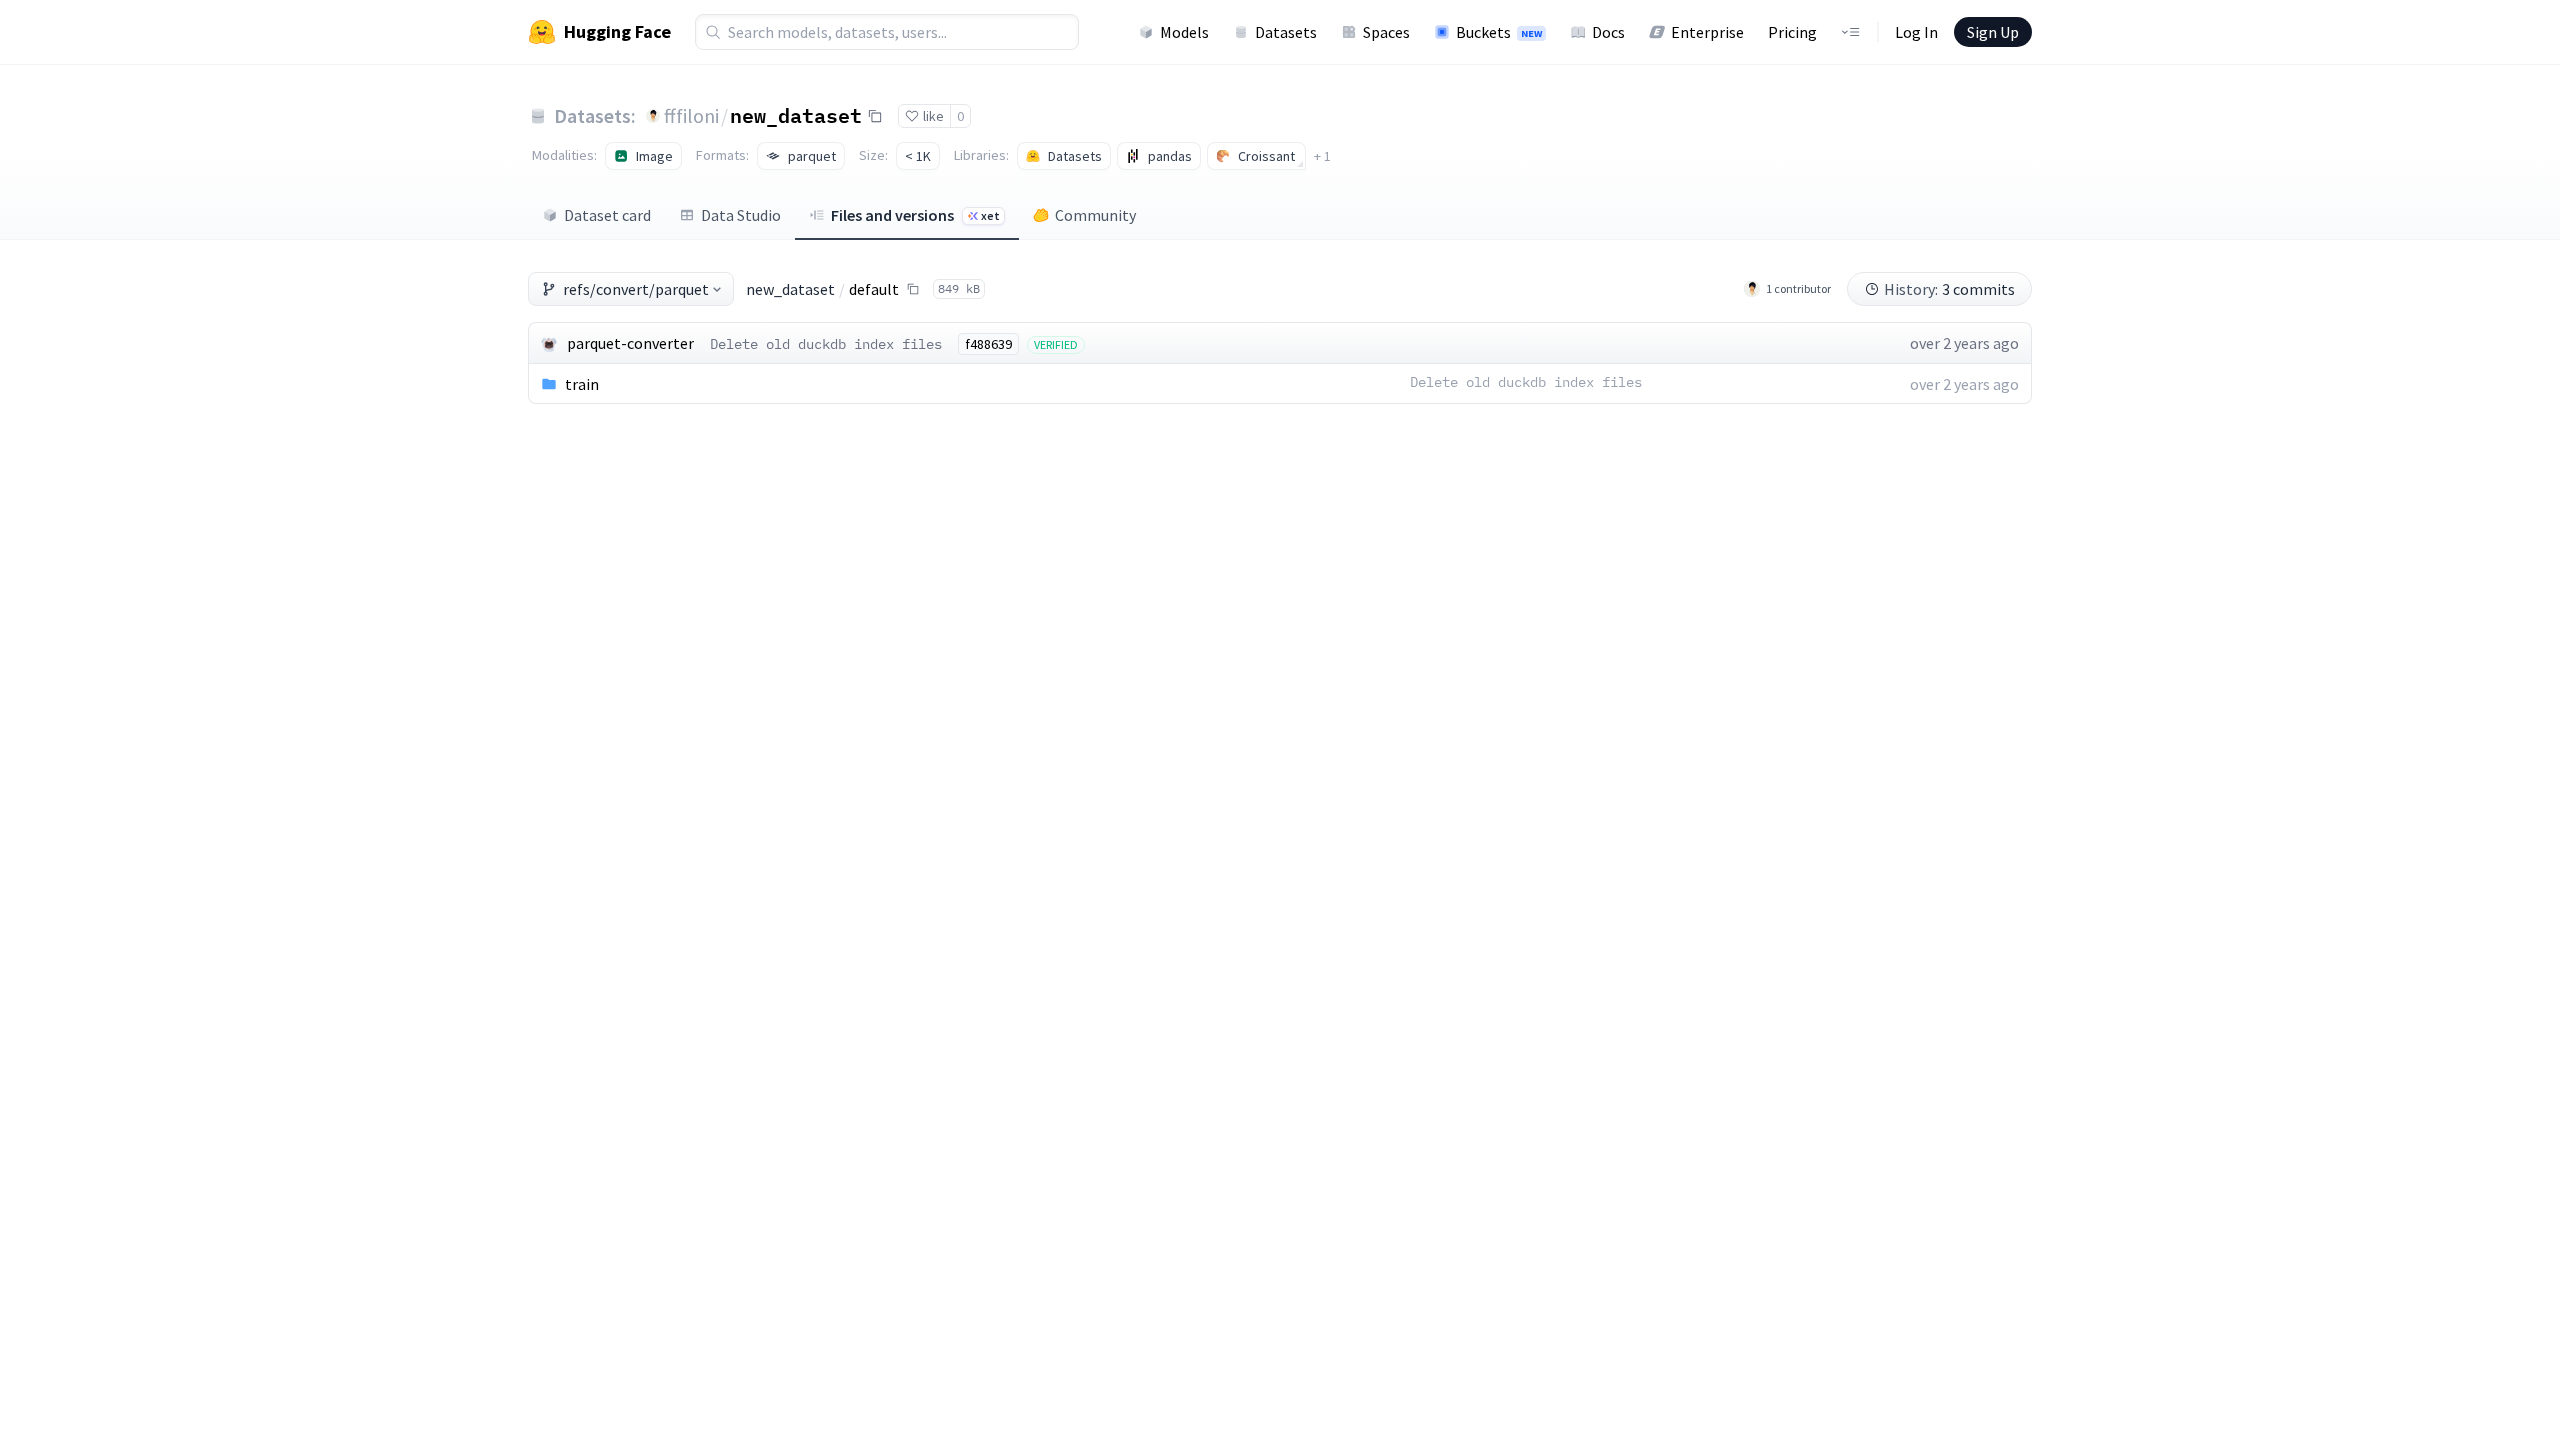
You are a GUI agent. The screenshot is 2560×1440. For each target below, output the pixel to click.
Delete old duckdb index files (826, 344)
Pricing (1792, 32)
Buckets (1499, 32)
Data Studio (741, 215)
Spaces (1386, 32)
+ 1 (1322, 156)
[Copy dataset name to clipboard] (875, 116)
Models (1184, 32)
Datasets (1286, 32)
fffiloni (691, 115)
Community (1095, 215)
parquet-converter (630, 343)
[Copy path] (913, 289)
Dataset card (607, 215)
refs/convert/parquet (636, 289)
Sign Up (1993, 32)
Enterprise (1707, 32)
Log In (1916, 32)
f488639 (988, 344)
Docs (1608, 32)
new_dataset (796, 115)
